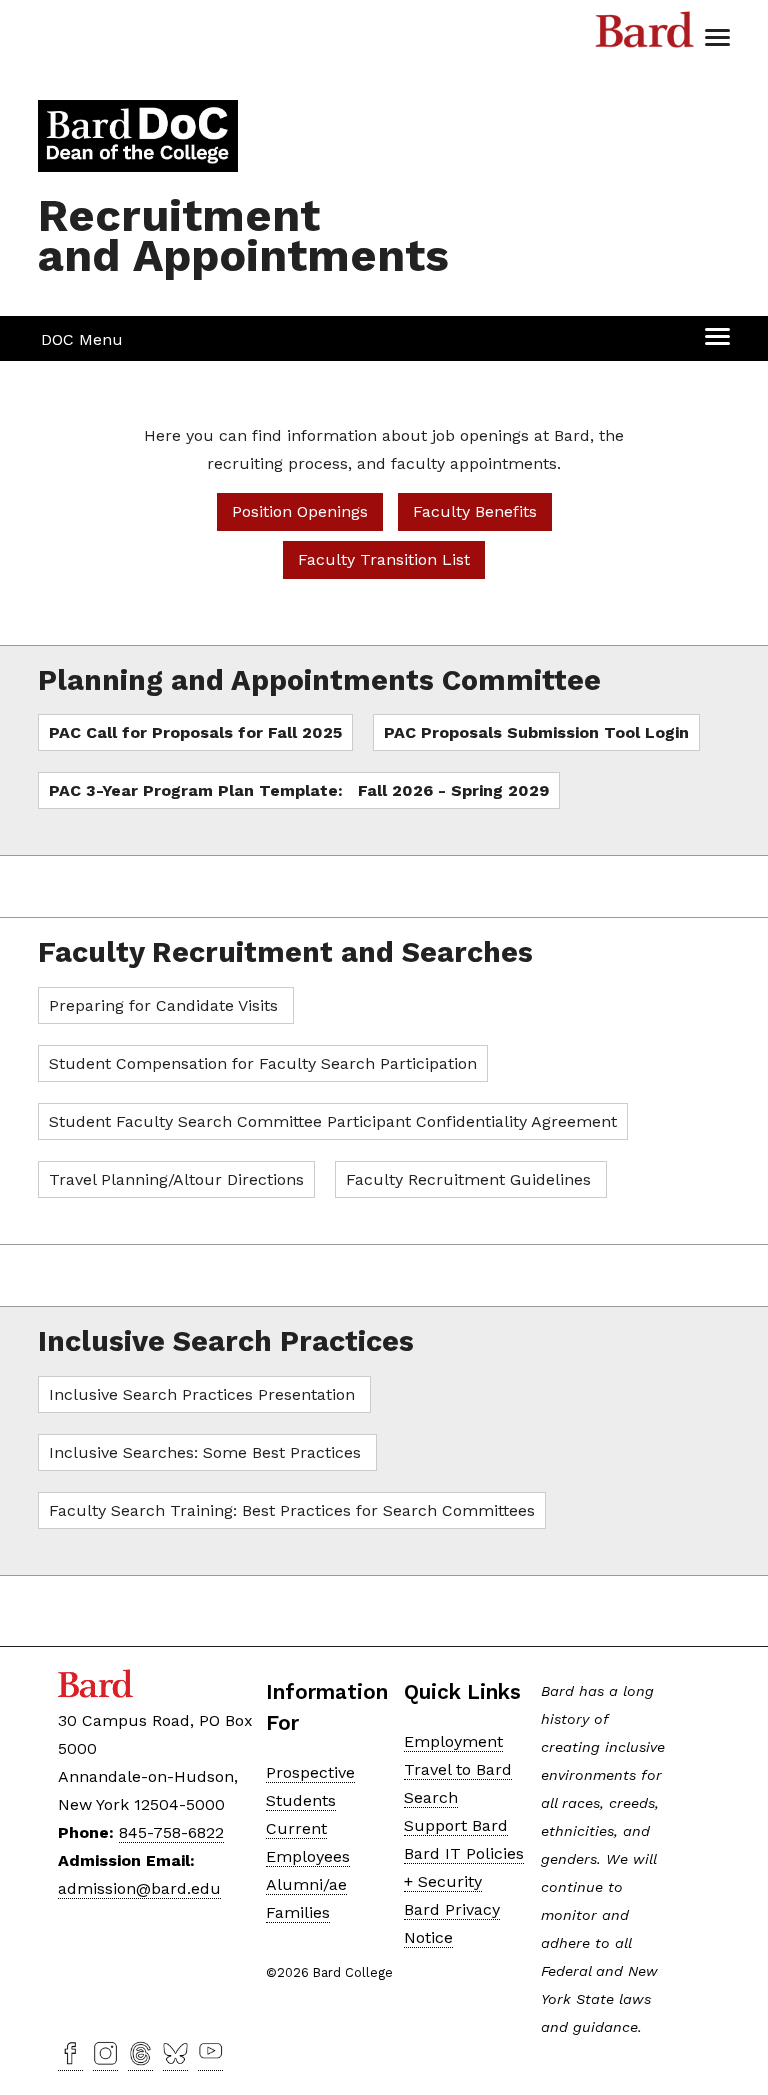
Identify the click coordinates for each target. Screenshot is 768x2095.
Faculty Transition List (384, 559)
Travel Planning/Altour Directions (176, 1179)
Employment (453, 1741)
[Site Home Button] (138, 164)
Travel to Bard (458, 1769)
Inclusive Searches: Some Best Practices (207, 1452)
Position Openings (300, 511)
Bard (645, 35)
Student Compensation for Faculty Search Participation (263, 1063)
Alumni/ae (306, 1884)
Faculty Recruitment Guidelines (471, 1179)
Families (298, 1912)
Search (431, 1797)
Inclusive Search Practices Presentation (204, 1394)
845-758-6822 (171, 1832)
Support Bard (456, 1825)
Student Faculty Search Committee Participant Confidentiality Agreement (333, 1121)
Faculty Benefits (475, 511)
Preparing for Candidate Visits (166, 1005)
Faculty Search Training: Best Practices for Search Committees (292, 1510)
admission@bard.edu (139, 1888)
